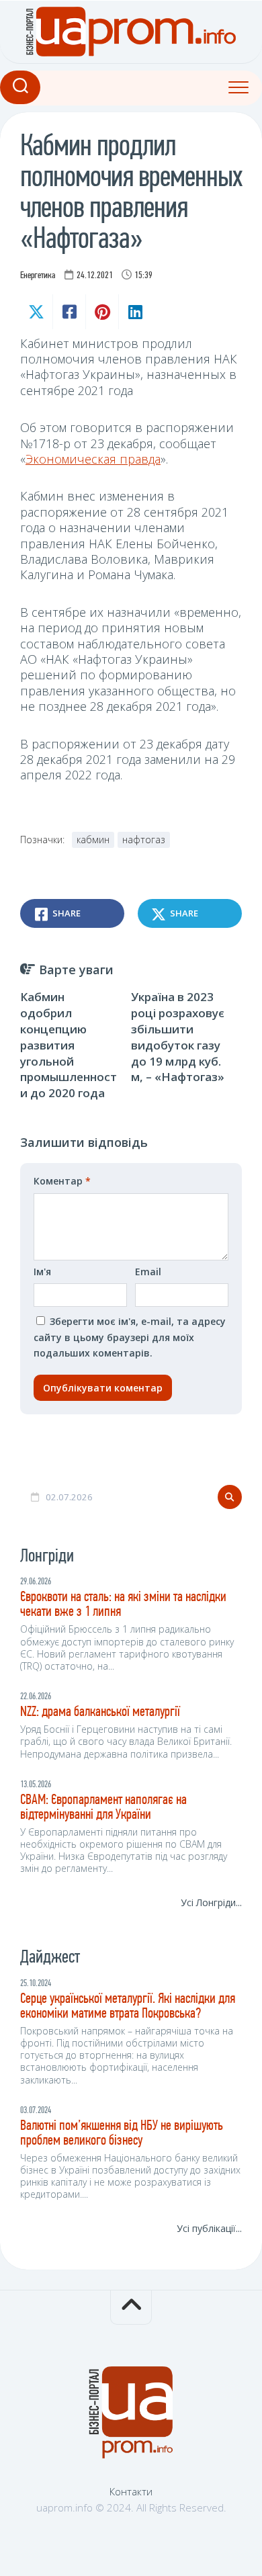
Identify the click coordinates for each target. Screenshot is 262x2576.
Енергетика (38, 276)
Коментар (62, 1181)
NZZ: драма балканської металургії (100, 1712)
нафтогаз (144, 840)
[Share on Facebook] (69, 312)
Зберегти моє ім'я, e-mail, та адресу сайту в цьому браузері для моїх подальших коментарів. (130, 1337)
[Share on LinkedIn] (135, 312)
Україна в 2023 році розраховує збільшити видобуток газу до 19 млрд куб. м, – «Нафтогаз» (178, 1037)
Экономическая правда (93, 459)
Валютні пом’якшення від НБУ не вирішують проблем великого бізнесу (122, 2134)
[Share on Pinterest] (102, 312)
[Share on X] (36, 312)
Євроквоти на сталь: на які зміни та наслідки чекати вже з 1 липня (123, 1605)
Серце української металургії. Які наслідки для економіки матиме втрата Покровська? (128, 2007)
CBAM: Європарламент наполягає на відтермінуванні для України (103, 1808)
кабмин (93, 840)
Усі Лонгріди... (211, 1902)
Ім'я (42, 1272)
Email (148, 1272)
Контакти (131, 2491)
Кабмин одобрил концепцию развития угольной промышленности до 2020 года (69, 1045)
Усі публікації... (209, 2228)
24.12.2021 (95, 276)
